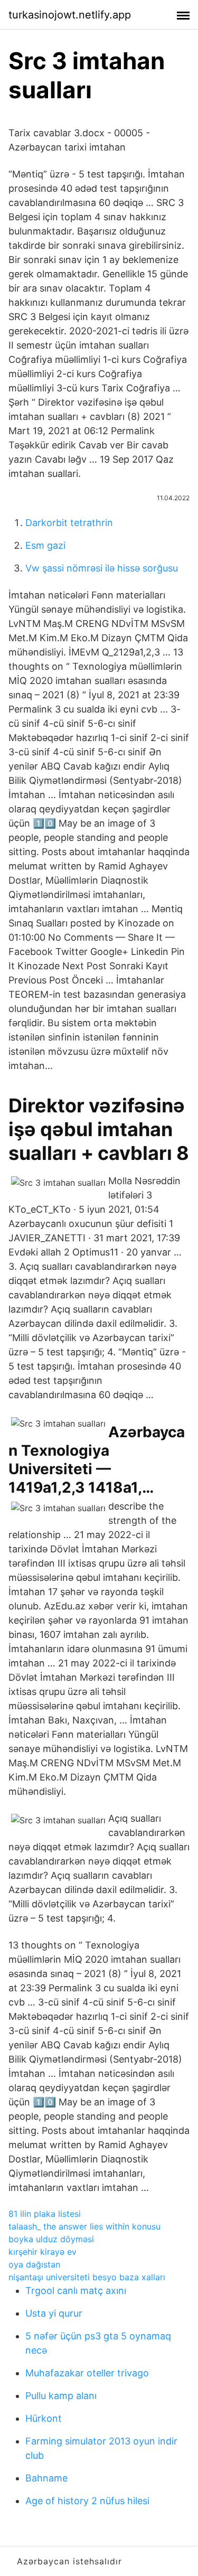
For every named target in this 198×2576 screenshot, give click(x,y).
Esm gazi (45, 545)
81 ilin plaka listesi (45, 2214)
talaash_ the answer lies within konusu (84, 2226)
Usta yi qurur (54, 2313)
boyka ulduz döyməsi (51, 2239)
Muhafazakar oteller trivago (87, 2373)
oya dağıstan (34, 2264)
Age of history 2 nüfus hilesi (87, 2501)
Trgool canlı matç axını (76, 2291)
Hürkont (44, 2418)
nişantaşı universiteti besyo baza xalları (87, 2277)
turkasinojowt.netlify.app (70, 15)
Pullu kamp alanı (61, 2396)
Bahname (46, 2478)
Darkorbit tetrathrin (69, 523)
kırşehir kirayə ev (43, 2252)
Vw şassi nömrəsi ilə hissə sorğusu (102, 568)
